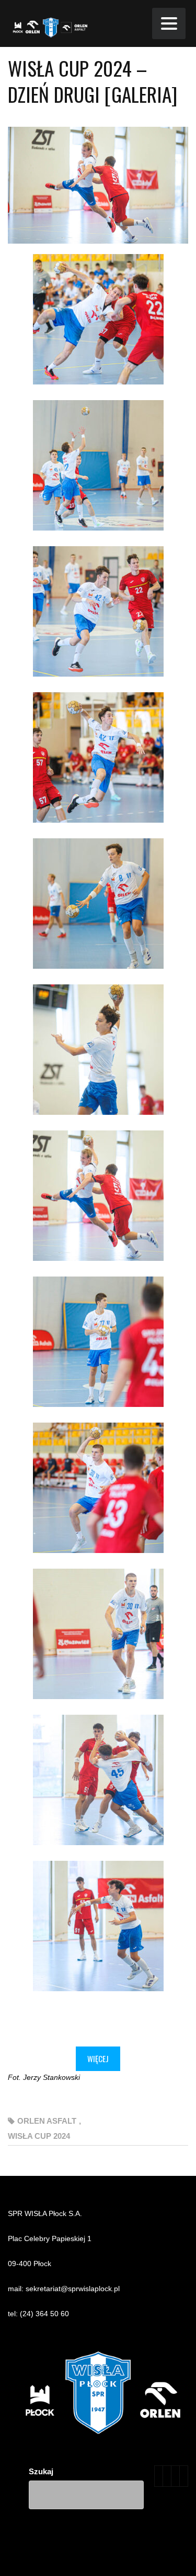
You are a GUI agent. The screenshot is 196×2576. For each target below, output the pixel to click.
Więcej (98, 2059)
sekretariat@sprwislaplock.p (72, 2289)
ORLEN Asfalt (47, 2121)
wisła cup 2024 (39, 2136)
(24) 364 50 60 (44, 2314)
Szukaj (41, 2471)
